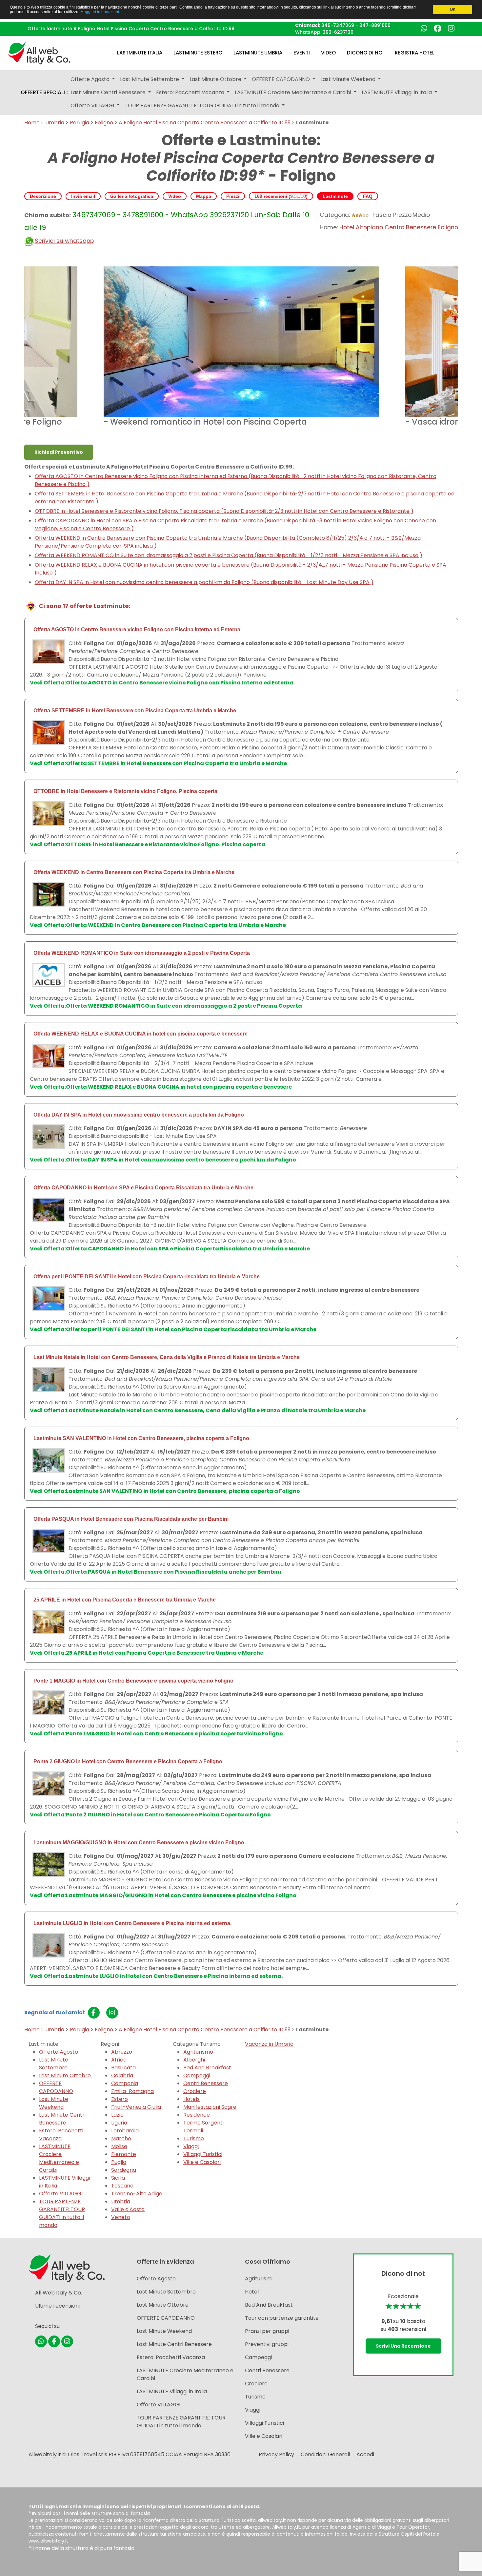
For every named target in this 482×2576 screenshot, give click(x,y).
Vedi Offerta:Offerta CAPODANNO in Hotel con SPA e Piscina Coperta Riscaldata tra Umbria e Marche (170, 1249)
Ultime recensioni (57, 2306)
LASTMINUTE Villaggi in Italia (172, 2391)
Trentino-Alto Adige (137, 2194)
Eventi (302, 53)
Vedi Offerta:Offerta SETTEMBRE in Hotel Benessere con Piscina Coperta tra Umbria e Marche (158, 763)
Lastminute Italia (140, 53)
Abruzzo (122, 2052)
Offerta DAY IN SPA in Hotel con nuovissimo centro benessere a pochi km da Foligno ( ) (204, 582)
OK (453, 10)
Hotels (191, 2099)
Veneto (121, 2217)
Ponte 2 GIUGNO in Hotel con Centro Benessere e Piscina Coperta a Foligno (128, 1761)
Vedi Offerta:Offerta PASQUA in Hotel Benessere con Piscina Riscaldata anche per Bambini (155, 1572)
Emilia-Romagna (132, 2091)
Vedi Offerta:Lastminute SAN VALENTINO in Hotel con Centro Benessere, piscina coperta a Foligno (165, 1491)
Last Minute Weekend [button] (349, 79)
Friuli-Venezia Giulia (136, 2107)
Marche (121, 2138)
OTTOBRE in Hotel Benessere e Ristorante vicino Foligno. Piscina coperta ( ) (224, 511)
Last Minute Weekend (54, 2103)
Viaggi (191, 2146)
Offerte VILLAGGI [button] (93, 105)
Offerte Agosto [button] (91, 79)
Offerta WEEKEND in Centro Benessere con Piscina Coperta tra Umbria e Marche (134, 872)
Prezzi (233, 196)
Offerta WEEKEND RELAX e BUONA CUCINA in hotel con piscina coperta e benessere (141, 1034)
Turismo (194, 2138)
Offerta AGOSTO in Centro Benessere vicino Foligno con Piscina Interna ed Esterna (137, 629)
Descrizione (43, 196)
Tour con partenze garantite (282, 2318)
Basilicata (123, 2068)
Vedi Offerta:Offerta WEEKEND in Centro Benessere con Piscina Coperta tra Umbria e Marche (158, 925)
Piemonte (124, 2154)
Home (32, 123)
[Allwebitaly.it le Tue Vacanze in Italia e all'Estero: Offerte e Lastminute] (39, 52)
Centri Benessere (206, 2083)
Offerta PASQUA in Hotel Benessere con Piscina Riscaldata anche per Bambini (131, 1519)
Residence (197, 2115)
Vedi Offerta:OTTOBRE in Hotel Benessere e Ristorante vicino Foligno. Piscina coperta (148, 844)
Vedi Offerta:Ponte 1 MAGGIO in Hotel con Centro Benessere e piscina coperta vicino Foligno (156, 1734)
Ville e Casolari (202, 2162)
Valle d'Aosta (128, 2209)
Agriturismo (198, 2052)
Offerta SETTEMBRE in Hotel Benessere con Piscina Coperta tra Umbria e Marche (135, 711)
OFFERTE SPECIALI (44, 93)
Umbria (55, 123)
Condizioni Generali (325, 2454)
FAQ (368, 196)
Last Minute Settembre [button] (150, 79)
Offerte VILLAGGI (61, 2194)
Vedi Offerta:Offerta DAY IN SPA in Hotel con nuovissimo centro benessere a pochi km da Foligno (163, 1160)
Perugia (80, 123)
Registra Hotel (415, 53)
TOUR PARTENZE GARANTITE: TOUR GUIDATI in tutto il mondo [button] (203, 105)
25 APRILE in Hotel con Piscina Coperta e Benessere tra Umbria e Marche (125, 1600)
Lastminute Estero (198, 53)
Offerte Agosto (59, 2052)
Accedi (365, 2454)
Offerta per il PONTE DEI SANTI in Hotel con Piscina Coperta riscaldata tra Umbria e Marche (147, 1277)
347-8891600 (375, 25)
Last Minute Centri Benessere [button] (109, 92)
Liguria (119, 2123)
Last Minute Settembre (54, 2064)
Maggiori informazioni (100, 12)
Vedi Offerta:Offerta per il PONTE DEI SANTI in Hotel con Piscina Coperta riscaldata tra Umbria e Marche (173, 1329)
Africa (119, 2060)
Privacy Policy (276, 2454)
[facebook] (94, 2013)
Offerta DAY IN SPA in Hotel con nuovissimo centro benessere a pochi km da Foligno (139, 1115)
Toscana (122, 2186)
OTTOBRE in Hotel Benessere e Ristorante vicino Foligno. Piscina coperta (125, 791)
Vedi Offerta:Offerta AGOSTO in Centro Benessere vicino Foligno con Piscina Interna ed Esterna (162, 683)
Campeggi (197, 2075)
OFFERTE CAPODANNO (56, 2087)
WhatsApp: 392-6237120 (324, 32)
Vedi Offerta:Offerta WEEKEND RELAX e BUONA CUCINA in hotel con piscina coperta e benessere (161, 1087)
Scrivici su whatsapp (64, 241)
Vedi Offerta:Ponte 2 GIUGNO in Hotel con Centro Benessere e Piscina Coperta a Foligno (150, 1815)
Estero (120, 2099)
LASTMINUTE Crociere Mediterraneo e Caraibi (59, 2158)
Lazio (117, 2115)
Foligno (104, 123)
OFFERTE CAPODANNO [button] (281, 79)
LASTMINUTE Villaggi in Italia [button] (397, 92)
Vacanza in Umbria (269, 2044)
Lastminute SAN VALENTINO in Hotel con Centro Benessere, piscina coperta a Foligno (141, 1438)
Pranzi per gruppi (267, 2331)
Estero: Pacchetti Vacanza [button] (191, 92)
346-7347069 (338, 25)
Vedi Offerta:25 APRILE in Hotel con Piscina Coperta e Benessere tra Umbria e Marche (147, 1653)
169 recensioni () (281, 196)
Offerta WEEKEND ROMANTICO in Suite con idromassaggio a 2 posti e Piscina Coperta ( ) (229, 555)
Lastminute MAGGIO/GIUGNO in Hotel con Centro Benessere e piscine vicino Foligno (139, 1843)
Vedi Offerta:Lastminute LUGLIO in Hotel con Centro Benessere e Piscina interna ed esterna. (156, 1976)
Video (328, 53)
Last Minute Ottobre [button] (216, 79)
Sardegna (124, 2170)
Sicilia (118, 2178)
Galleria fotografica (132, 196)
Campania (125, 2083)
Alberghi (194, 2060)
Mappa (204, 196)
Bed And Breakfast (207, 2068)
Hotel (252, 2292)
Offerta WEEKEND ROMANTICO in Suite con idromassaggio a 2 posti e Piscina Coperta (142, 953)
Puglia (119, 2162)
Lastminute (335, 196)
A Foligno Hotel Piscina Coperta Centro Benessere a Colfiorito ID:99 (205, 123)
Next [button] (463, 354)
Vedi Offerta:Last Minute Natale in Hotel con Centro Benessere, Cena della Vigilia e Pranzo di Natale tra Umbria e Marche (198, 1410)
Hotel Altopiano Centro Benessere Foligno (399, 227)
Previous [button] (19, 354)
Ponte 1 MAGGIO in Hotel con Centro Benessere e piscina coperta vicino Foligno (133, 1681)
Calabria (122, 2075)
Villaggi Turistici (203, 2154)
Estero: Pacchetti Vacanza (61, 2135)
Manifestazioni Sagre (210, 2107)
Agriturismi (259, 2279)
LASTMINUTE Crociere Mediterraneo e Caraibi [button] (294, 92)
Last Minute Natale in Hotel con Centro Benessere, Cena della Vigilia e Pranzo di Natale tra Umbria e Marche (167, 1357)
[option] (241, 348)
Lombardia (125, 2131)
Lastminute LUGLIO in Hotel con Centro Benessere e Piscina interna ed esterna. (132, 1923)
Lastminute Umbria (258, 53)
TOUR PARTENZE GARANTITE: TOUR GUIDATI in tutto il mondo (62, 2213)
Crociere (195, 2091)
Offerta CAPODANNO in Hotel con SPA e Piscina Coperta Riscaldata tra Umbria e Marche (143, 1188)
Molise (119, 2146)
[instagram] (112, 2013)
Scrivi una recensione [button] (403, 2346)
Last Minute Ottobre (65, 2075)
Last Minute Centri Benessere (62, 2119)
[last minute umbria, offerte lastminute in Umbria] (31, 606)
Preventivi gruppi (267, 2344)
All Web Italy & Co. (59, 2293)
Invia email (83, 196)
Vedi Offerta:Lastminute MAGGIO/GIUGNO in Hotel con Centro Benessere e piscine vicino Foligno (163, 1895)
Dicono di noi (365, 53)
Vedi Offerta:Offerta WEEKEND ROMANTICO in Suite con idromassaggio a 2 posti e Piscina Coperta (166, 1006)
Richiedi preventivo (59, 452)
